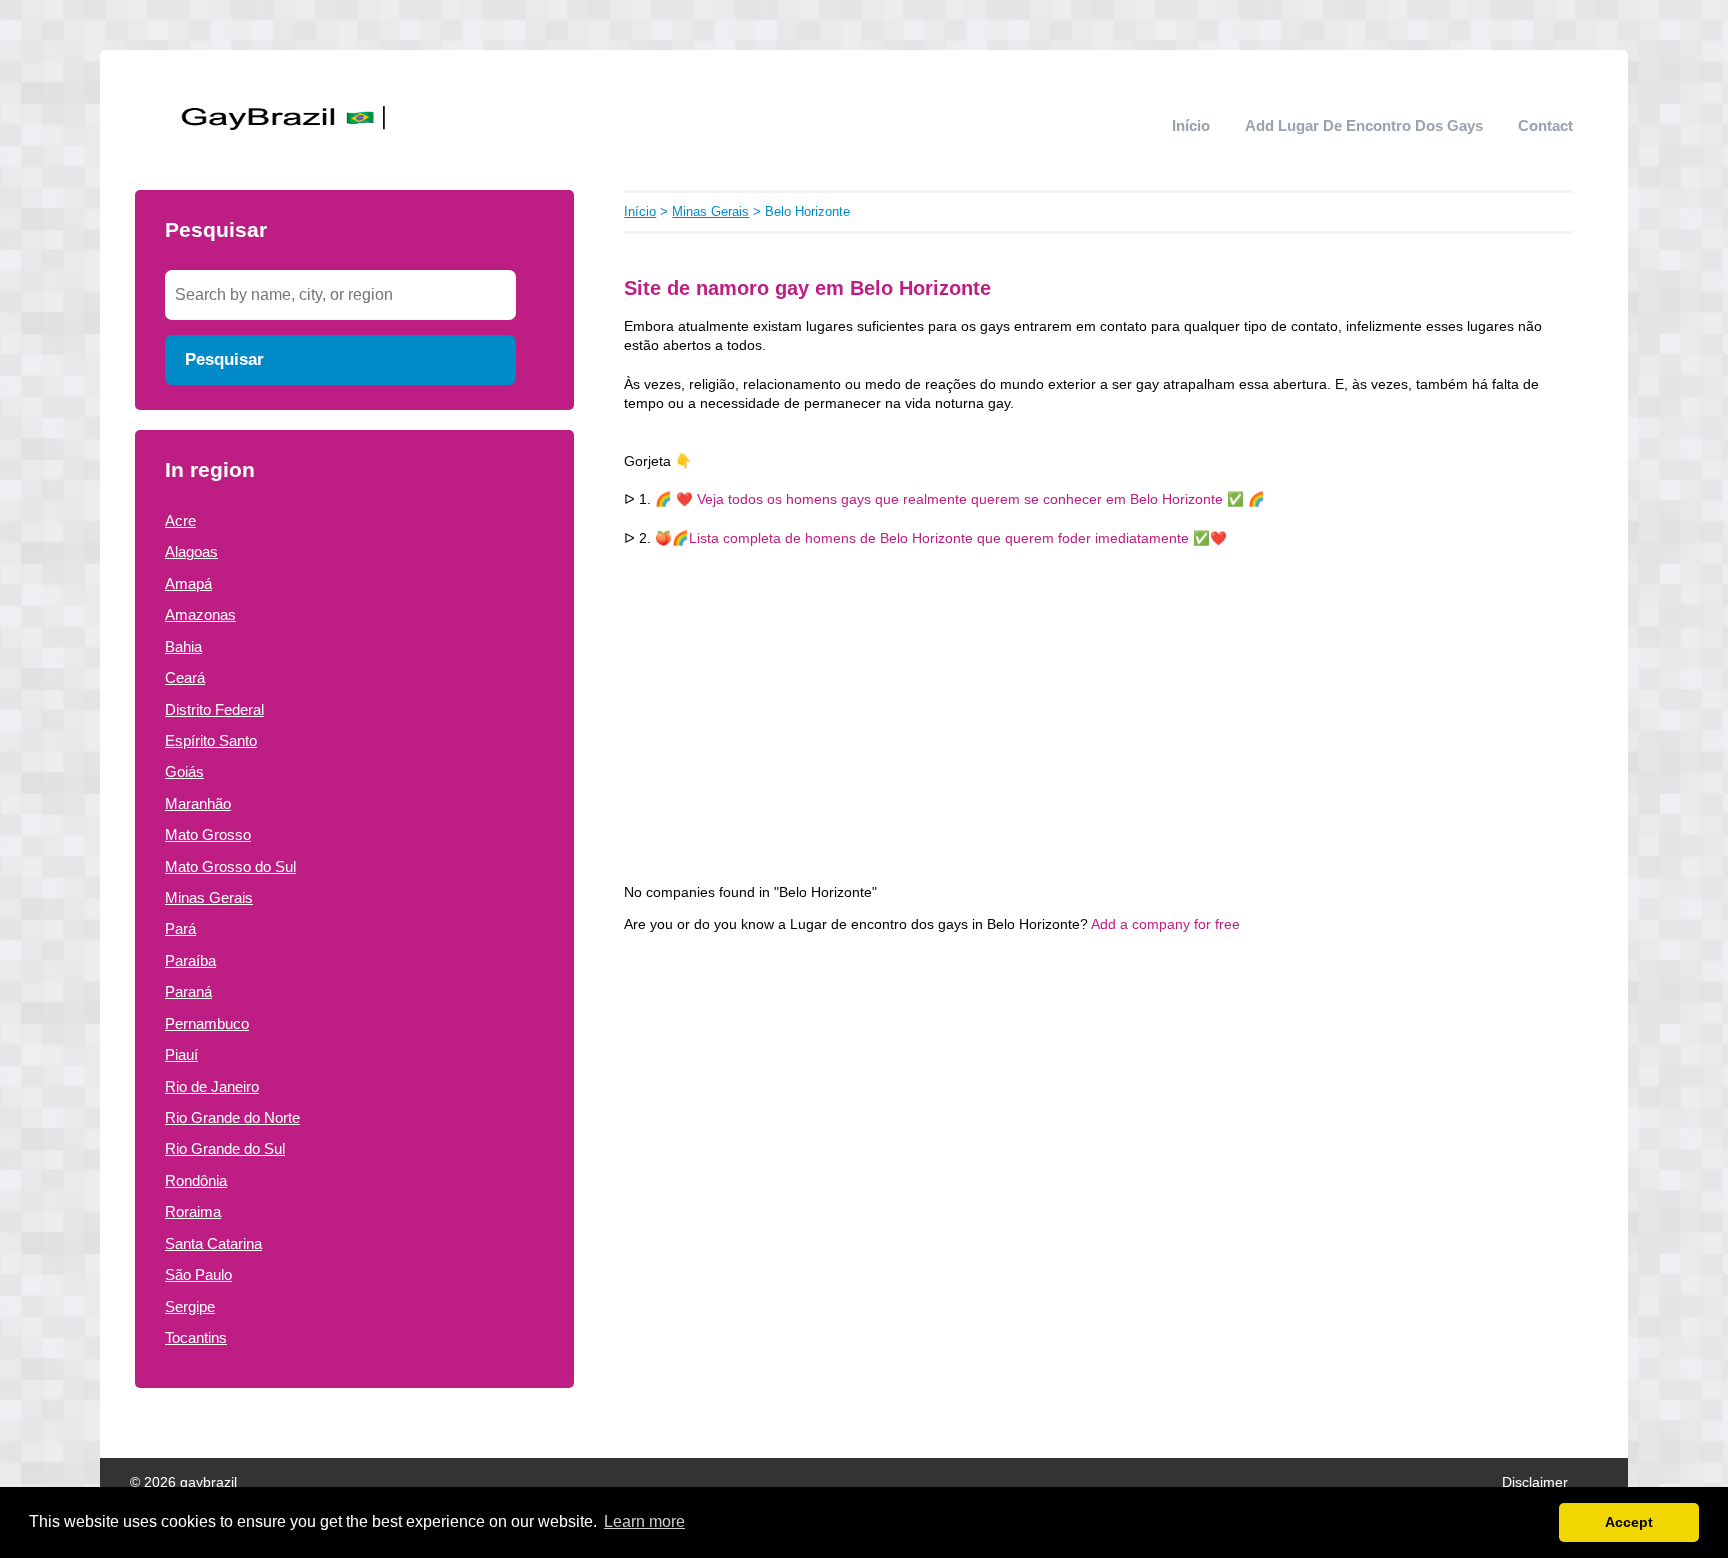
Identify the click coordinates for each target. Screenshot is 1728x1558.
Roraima (193, 1211)
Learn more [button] (644, 1521)
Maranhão (198, 803)
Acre (180, 520)
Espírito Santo (211, 740)
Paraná (188, 991)
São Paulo (198, 1274)
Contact (1545, 125)
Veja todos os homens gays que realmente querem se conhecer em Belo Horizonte (960, 499)
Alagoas (191, 551)
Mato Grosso (208, 834)
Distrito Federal (214, 709)
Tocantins (196, 1337)
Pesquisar (224, 359)
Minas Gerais (209, 897)
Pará (180, 928)
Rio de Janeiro (212, 1086)
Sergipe (190, 1306)
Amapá (188, 583)
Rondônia (196, 1180)
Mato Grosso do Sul (230, 866)
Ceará (185, 677)
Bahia (183, 646)
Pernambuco (207, 1023)
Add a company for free (1165, 924)
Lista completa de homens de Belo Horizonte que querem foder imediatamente (941, 538)
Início (1191, 125)
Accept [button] (1629, 1522)
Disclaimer (1535, 1482)
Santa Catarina (213, 1243)
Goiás (184, 771)
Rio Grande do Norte (232, 1117)
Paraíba (190, 960)
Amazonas (200, 614)
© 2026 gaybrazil (183, 1482)
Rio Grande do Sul (225, 1148)
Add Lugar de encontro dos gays (1364, 125)
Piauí (181, 1054)
